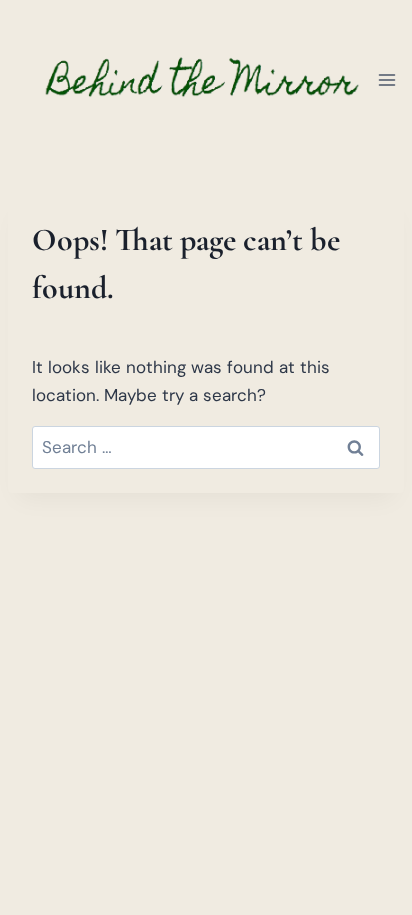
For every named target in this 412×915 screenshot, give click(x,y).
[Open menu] (387, 79)
